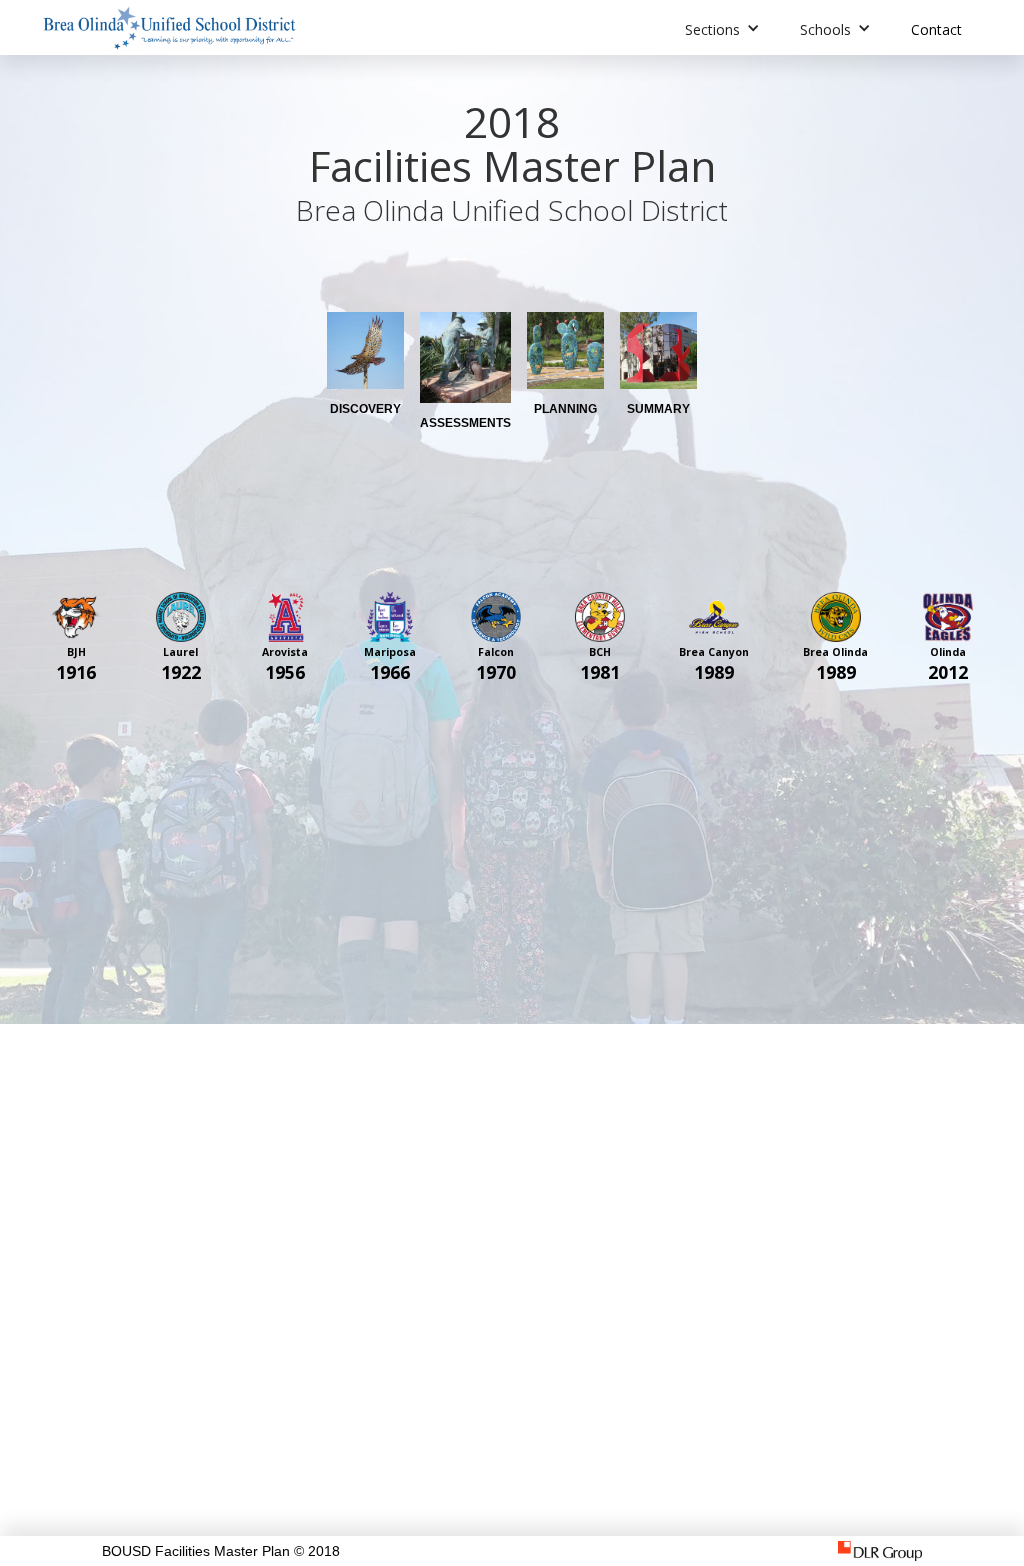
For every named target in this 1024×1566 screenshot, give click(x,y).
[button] (722, 27)
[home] (169, 27)
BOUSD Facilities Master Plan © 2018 (221, 1551)
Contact (936, 29)
